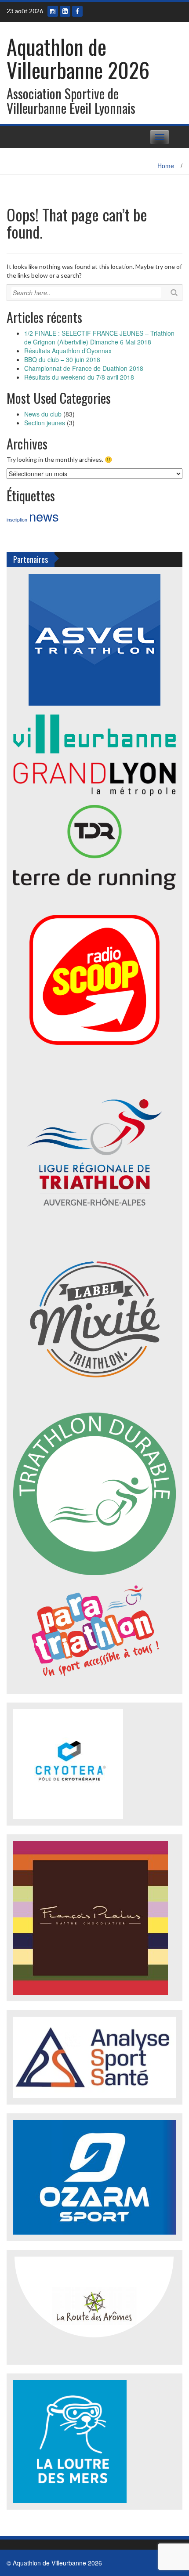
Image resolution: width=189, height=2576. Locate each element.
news (44, 516)
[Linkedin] (65, 11)
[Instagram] (53, 11)
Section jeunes (45, 423)
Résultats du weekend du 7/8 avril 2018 (79, 377)
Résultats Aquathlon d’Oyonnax (68, 351)
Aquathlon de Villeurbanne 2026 (78, 58)
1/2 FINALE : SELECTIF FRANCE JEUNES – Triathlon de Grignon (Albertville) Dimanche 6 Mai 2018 (99, 337)
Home (166, 166)
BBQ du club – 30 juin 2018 (62, 359)
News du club (43, 414)
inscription (17, 520)
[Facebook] (77, 11)
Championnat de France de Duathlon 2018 (84, 368)
